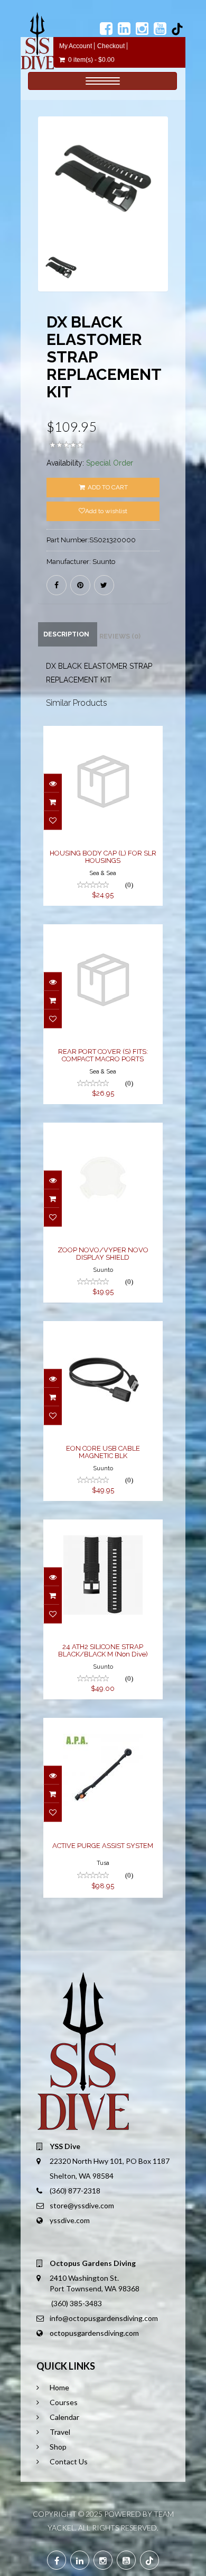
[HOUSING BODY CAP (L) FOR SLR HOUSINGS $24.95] (103, 733)
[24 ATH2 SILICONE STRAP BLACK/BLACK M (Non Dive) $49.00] (103, 1527)
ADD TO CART (107, 487)
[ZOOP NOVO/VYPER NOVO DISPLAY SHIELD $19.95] (103, 1130)
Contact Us (69, 2461)
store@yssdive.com (82, 2205)
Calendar (64, 2417)
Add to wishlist (106, 511)
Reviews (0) (120, 636)
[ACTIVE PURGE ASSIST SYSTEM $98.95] (103, 1725)
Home (59, 2387)
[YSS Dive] (37, 41)
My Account (76, 46)
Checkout (111, 46)
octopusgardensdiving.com (94, 2333)
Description (66, 634)
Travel (60, 2432)
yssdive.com (70, 2220)
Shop (58, 2447)
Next (163, 219)
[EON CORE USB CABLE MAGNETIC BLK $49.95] (103, 1328)
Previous (46, 219)
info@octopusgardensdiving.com (104, 2318)
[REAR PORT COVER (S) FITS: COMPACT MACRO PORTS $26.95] (103, 932)
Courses (64, 2402)
